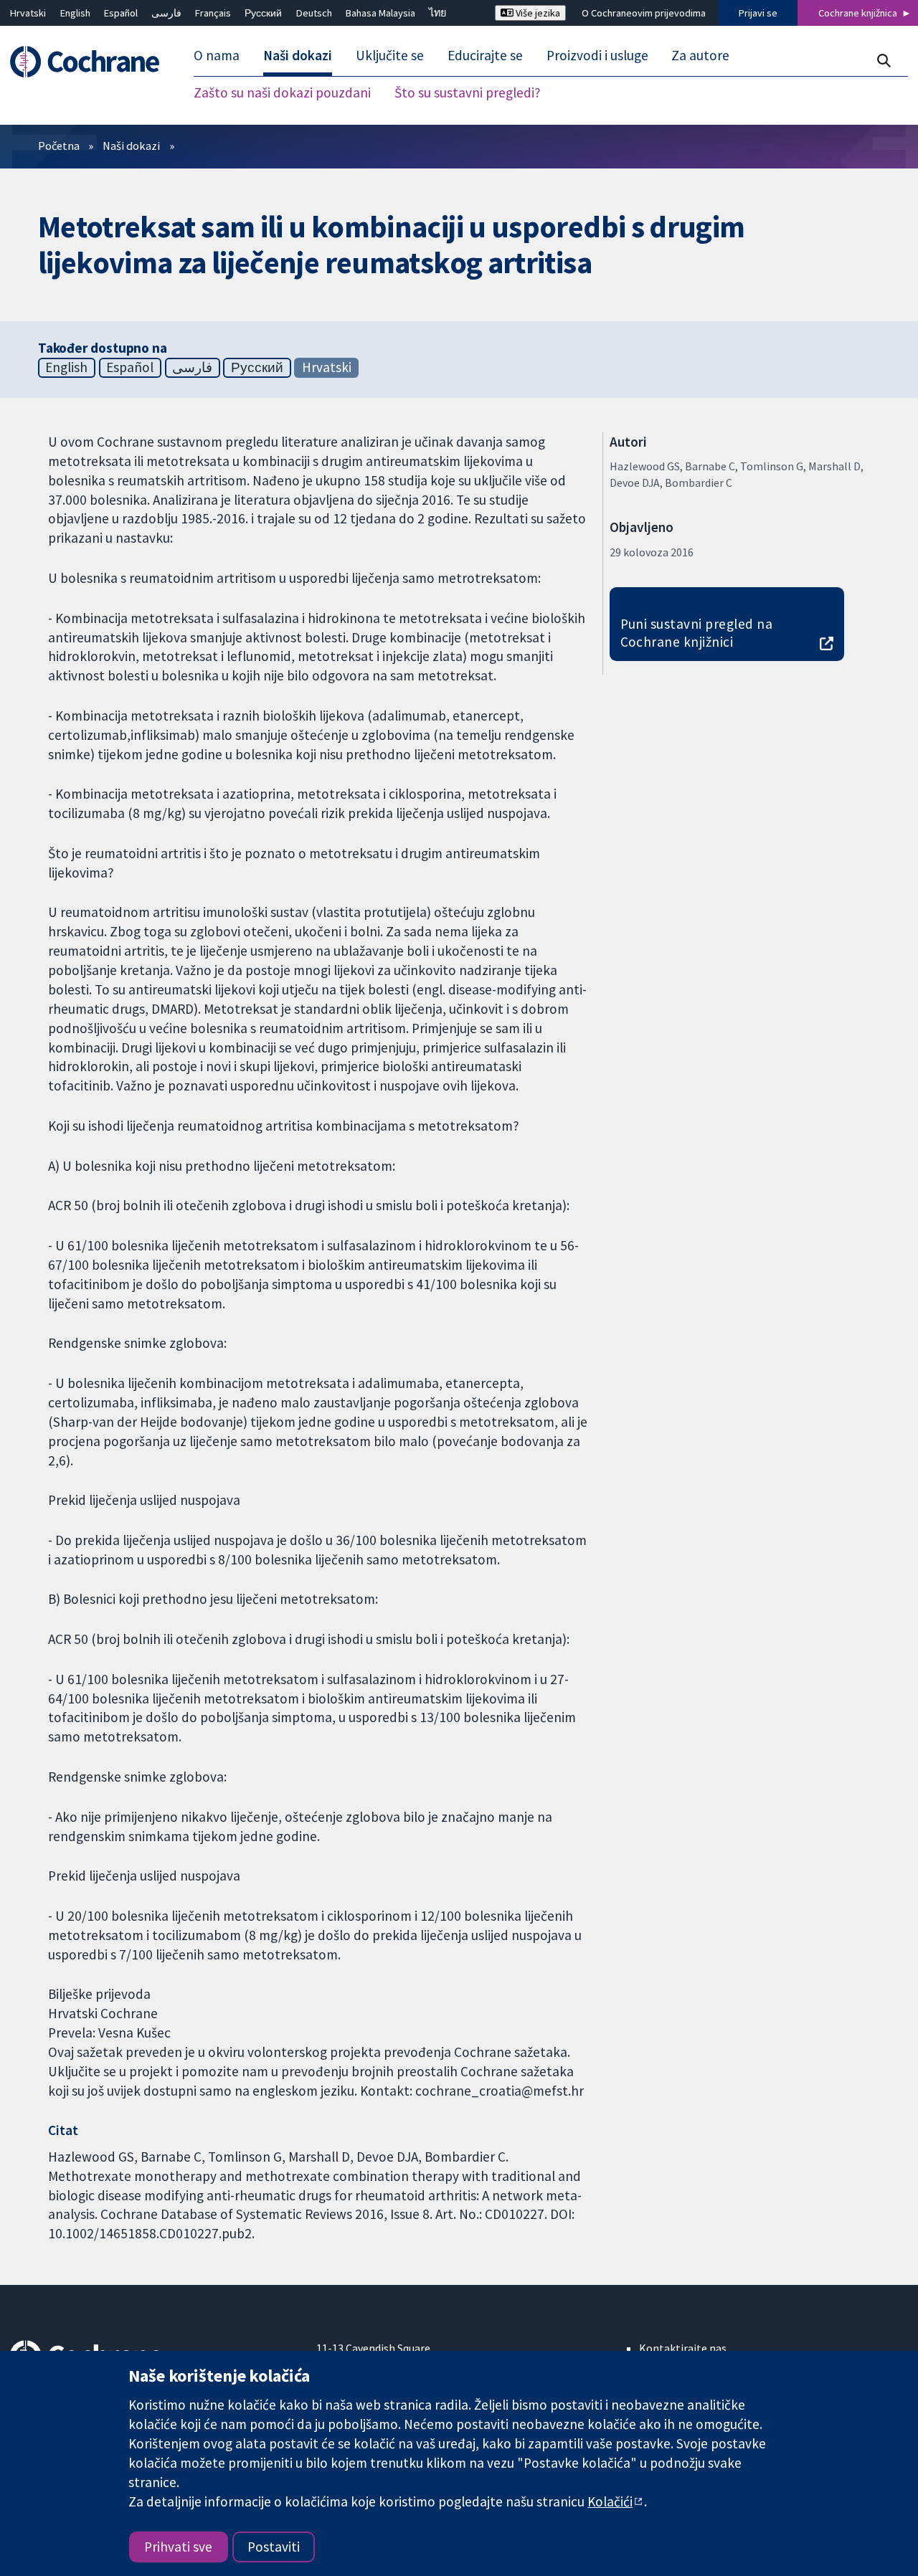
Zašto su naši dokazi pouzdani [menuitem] (282, 93)
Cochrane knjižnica (858, 13)
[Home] (91, 62)
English (75, 13)
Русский (263, 13)
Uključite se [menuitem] (390, 56)
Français (213, 13)
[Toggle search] (883, 61)
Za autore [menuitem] (700, 56)
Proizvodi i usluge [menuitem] (597, 56)
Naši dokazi (131, 146)
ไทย (437, 13)
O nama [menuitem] (217, 56)
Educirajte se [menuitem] (485, 56)
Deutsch (314, 13)
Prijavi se (758, 13)
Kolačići (610, 2501)
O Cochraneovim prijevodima (644, 13)
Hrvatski (28, 13)
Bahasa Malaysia (380, 13)
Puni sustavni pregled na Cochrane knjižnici (697, 633)
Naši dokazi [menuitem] (298, 56)
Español (121, 13)
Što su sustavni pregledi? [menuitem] (468, 93)
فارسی (166, 13)
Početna (59, 146)
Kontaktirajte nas (683, 2348)
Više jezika (537, 13)
